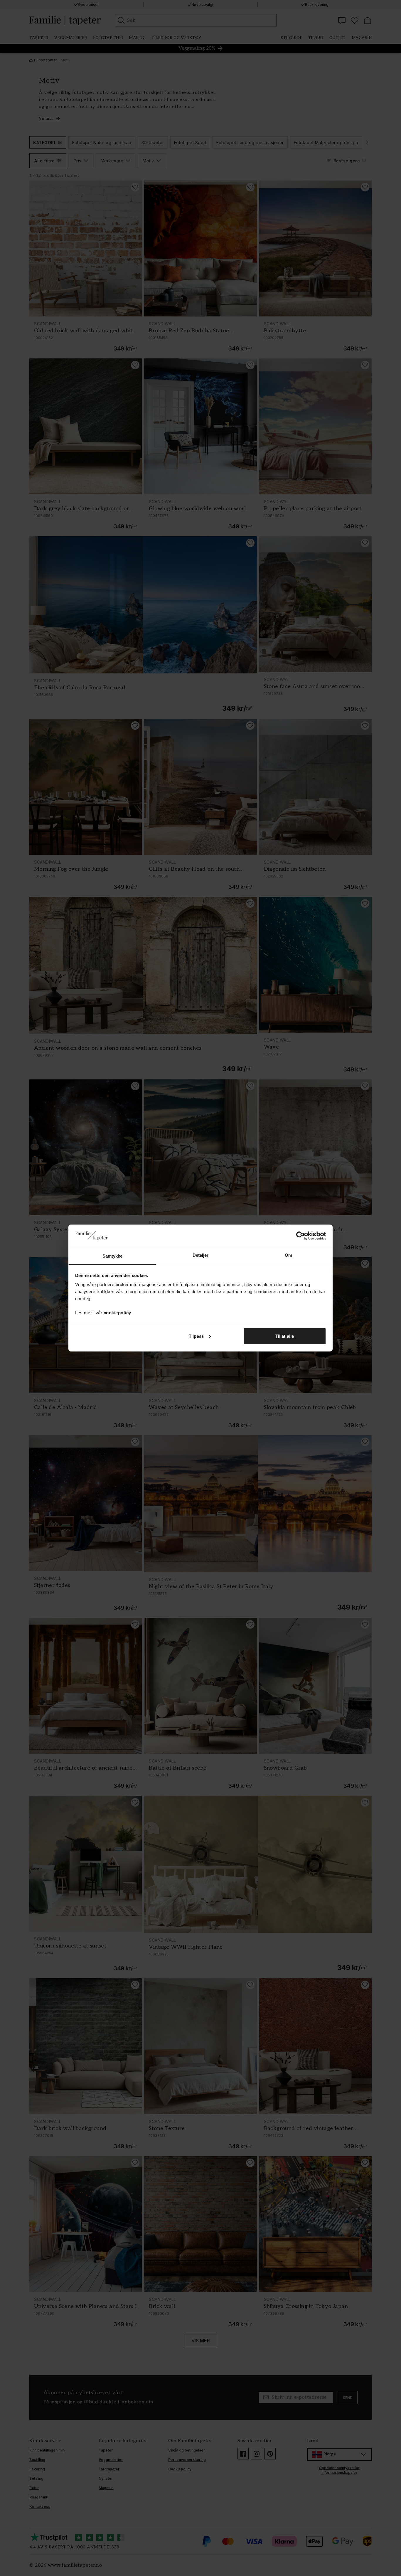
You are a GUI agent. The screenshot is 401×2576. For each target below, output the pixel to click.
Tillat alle (285, 1336)
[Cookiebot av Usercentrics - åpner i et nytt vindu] (300, 1236)
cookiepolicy (117, 1313)
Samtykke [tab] (113, 1256)
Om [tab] (288, 1255)
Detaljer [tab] (201, 1255)
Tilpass (196, 1336)
